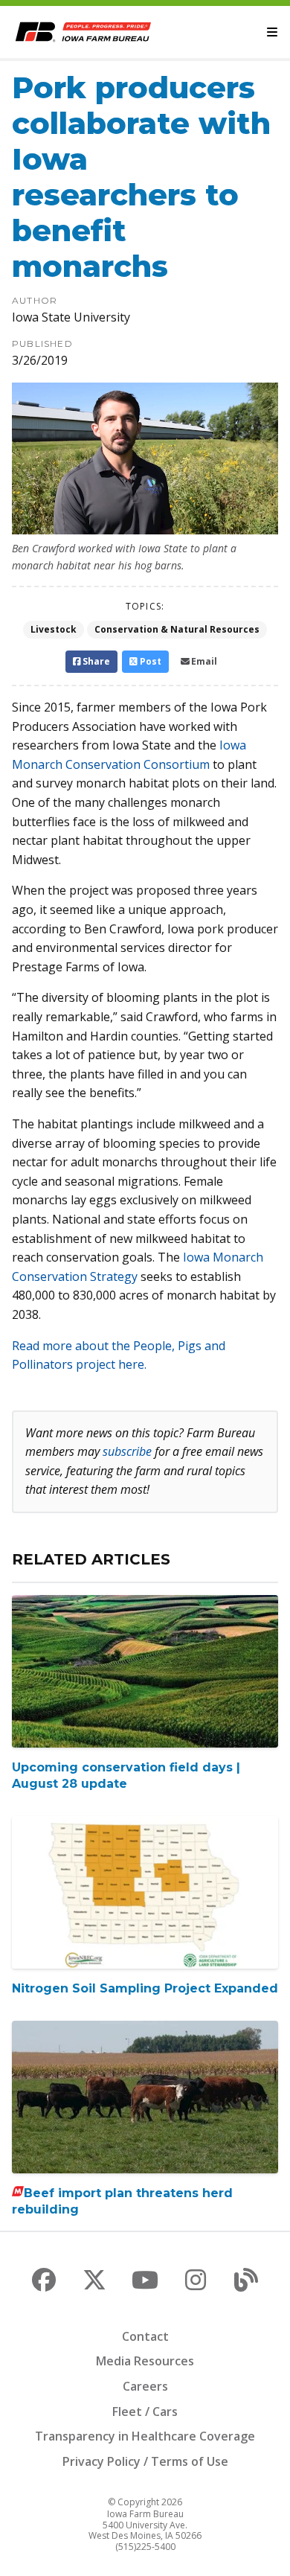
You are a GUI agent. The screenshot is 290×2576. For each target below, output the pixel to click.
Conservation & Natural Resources (177, 629)
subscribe (127, 1451)
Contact (145, 2336)
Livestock (54, 629)
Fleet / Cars (145, 2412)
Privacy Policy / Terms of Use (145, 2461)
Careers (145, 2386)
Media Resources (145, 2361)
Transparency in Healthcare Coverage (145, 2436)
